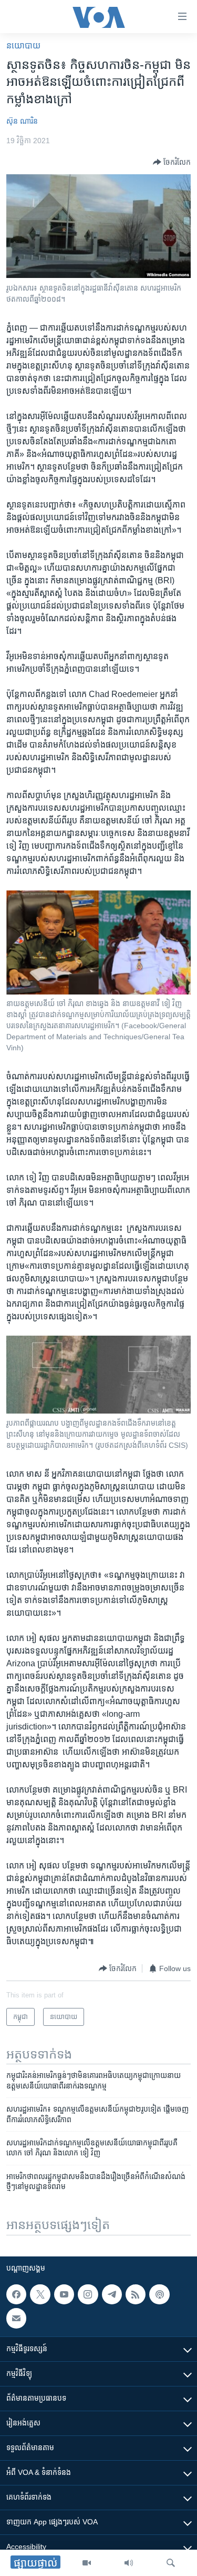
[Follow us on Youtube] (64, 2294)
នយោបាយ (23, 46)
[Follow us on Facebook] (16, 2294)
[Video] (87, 2563)
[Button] (172, 162)
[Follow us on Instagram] (88, 2294)
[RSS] (136, 2294)
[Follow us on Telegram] (112, 2294)
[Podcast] (159, 2294)
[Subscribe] (16, 2318)
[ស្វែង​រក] (171, 2563)
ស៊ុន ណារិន (22, 121)
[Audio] (129, 2563)
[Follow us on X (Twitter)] (40, 2294)
